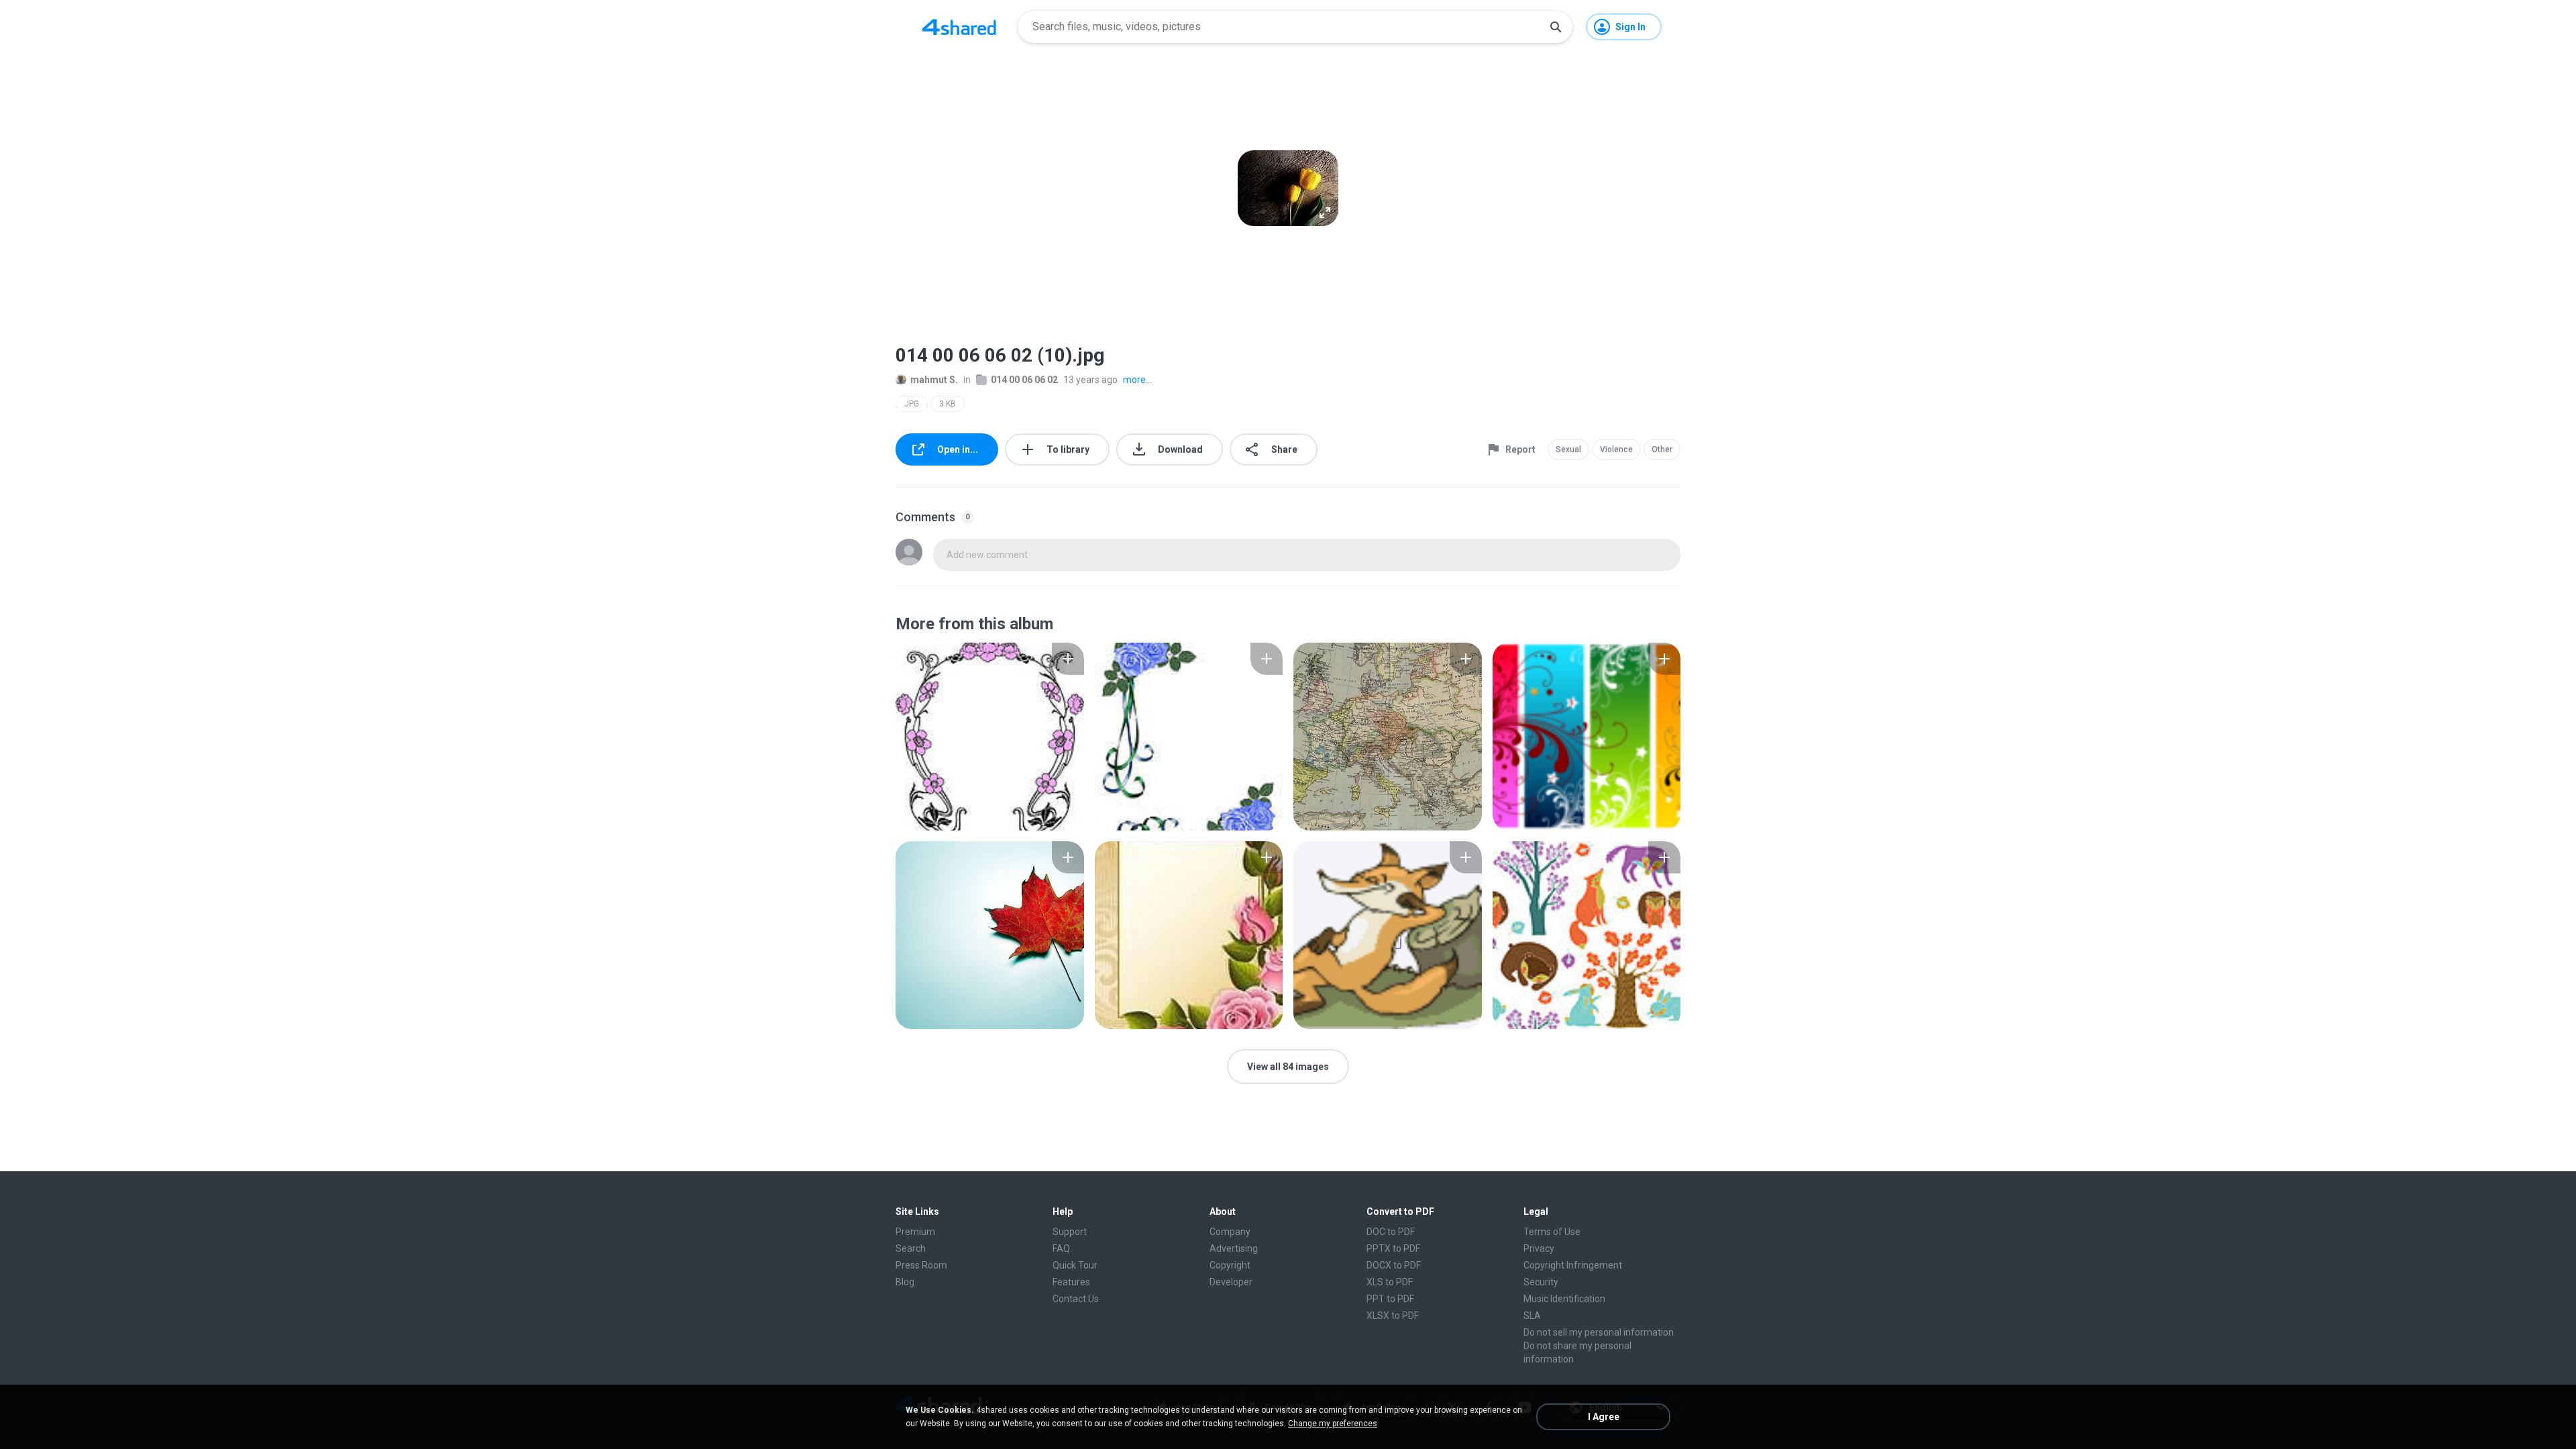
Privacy (1539, 1248)
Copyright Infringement (1573, 1265)
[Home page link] (959, 27)
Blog (905, 1282)
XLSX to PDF (1393, 1316)
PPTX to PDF (1393, 1248)
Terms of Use (1552, 1232)
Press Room (921, 1265)
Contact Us (1076, 1299)
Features (1071, 1282)
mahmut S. (934, 380)
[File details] (990, 737)
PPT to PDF (1390, 1299)
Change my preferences (1333, 1424)
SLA (1532, 1316)
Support (1070, 1232)
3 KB (948, 404)
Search (911, 1248)
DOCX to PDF (1394, 1265)
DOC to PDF (1391, 1232)
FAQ (1061, 1248)
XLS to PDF (1390, 1282)
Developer (1231, 1282)
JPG (912, 404)
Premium (915, 1232)
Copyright (1230, 1265)
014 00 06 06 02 (1024, 380)
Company (1230, 1232)
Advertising (1234, 1248)
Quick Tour (1075, 1265)
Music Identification (1564, 1299)
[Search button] (1556, 27)
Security (1541, 1282)
